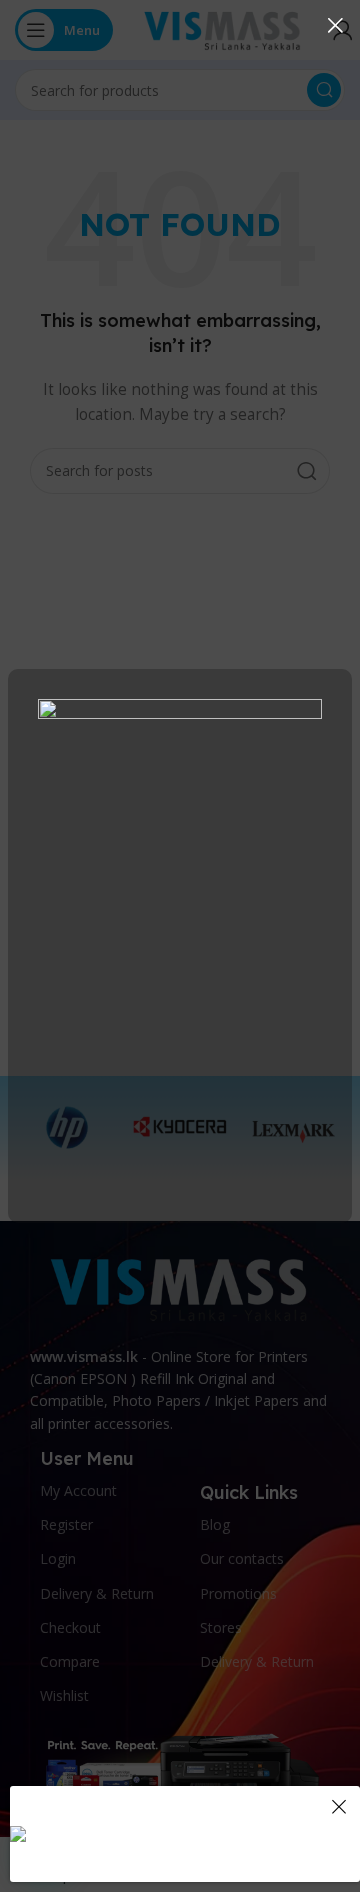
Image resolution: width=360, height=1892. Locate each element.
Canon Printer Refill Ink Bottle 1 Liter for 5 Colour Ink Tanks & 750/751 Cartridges (223, 1804)
